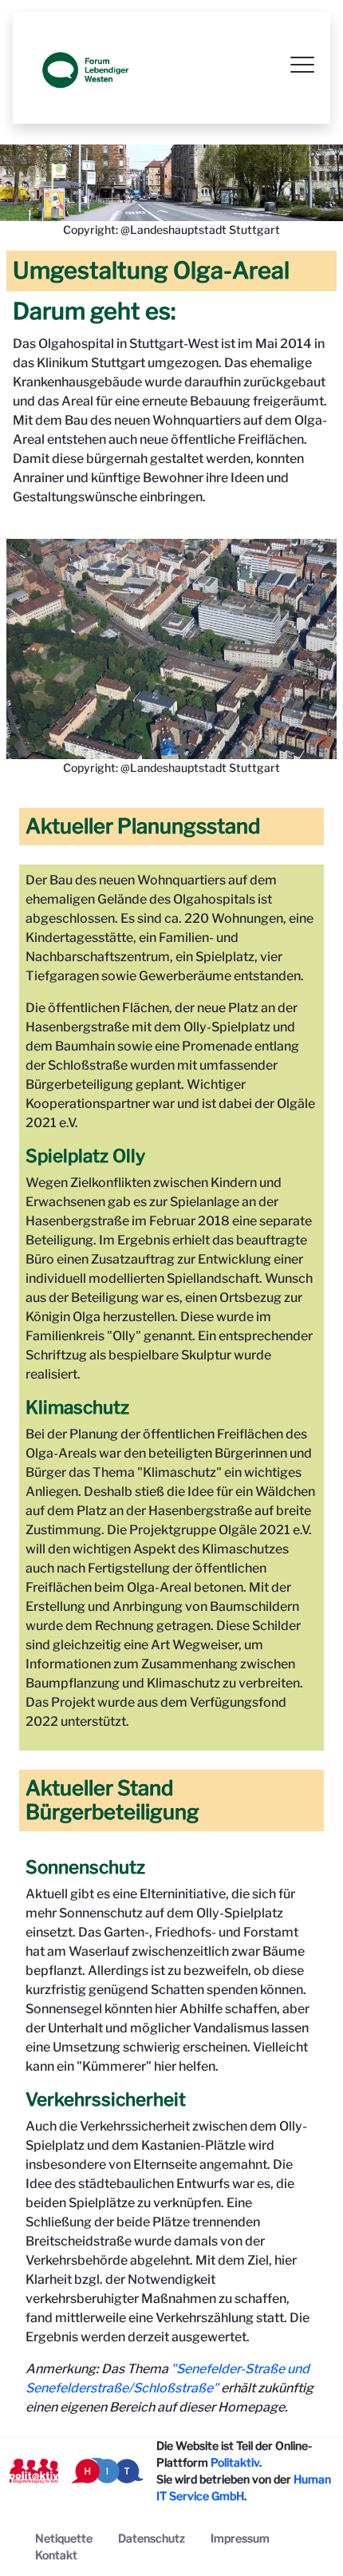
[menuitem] (64, 2538)
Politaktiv (235, 2462)
